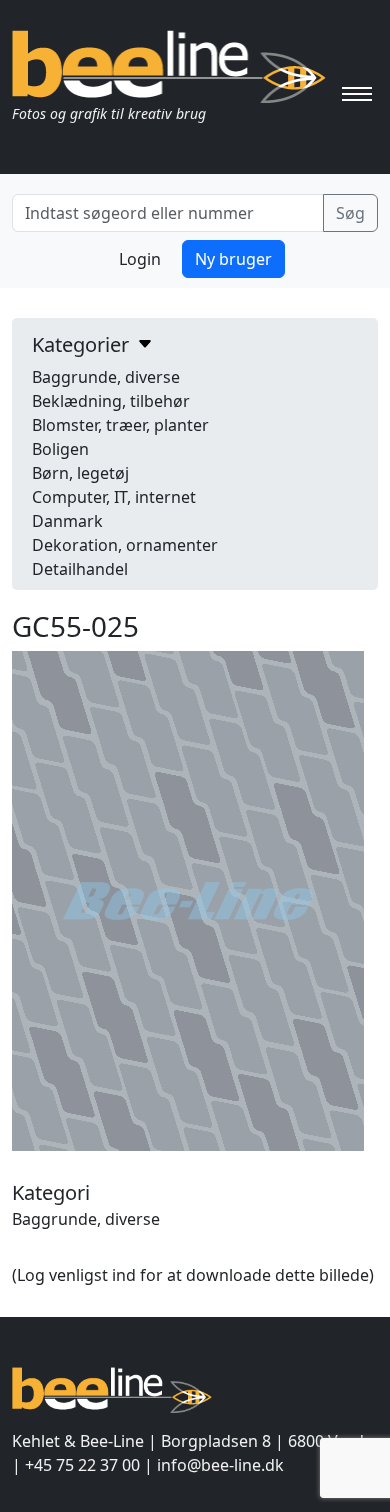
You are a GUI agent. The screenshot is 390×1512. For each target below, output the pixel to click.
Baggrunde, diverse (106, 377)
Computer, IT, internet (114, 497)
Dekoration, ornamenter (125, 545)
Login (140, 259)
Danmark (67, 521)
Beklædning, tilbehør (111, 401)
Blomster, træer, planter (120, 425)
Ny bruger (233, 259)
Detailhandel (80, 569)
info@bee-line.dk (220, 1465)
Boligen (60, 449)
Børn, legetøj (80, 473)
